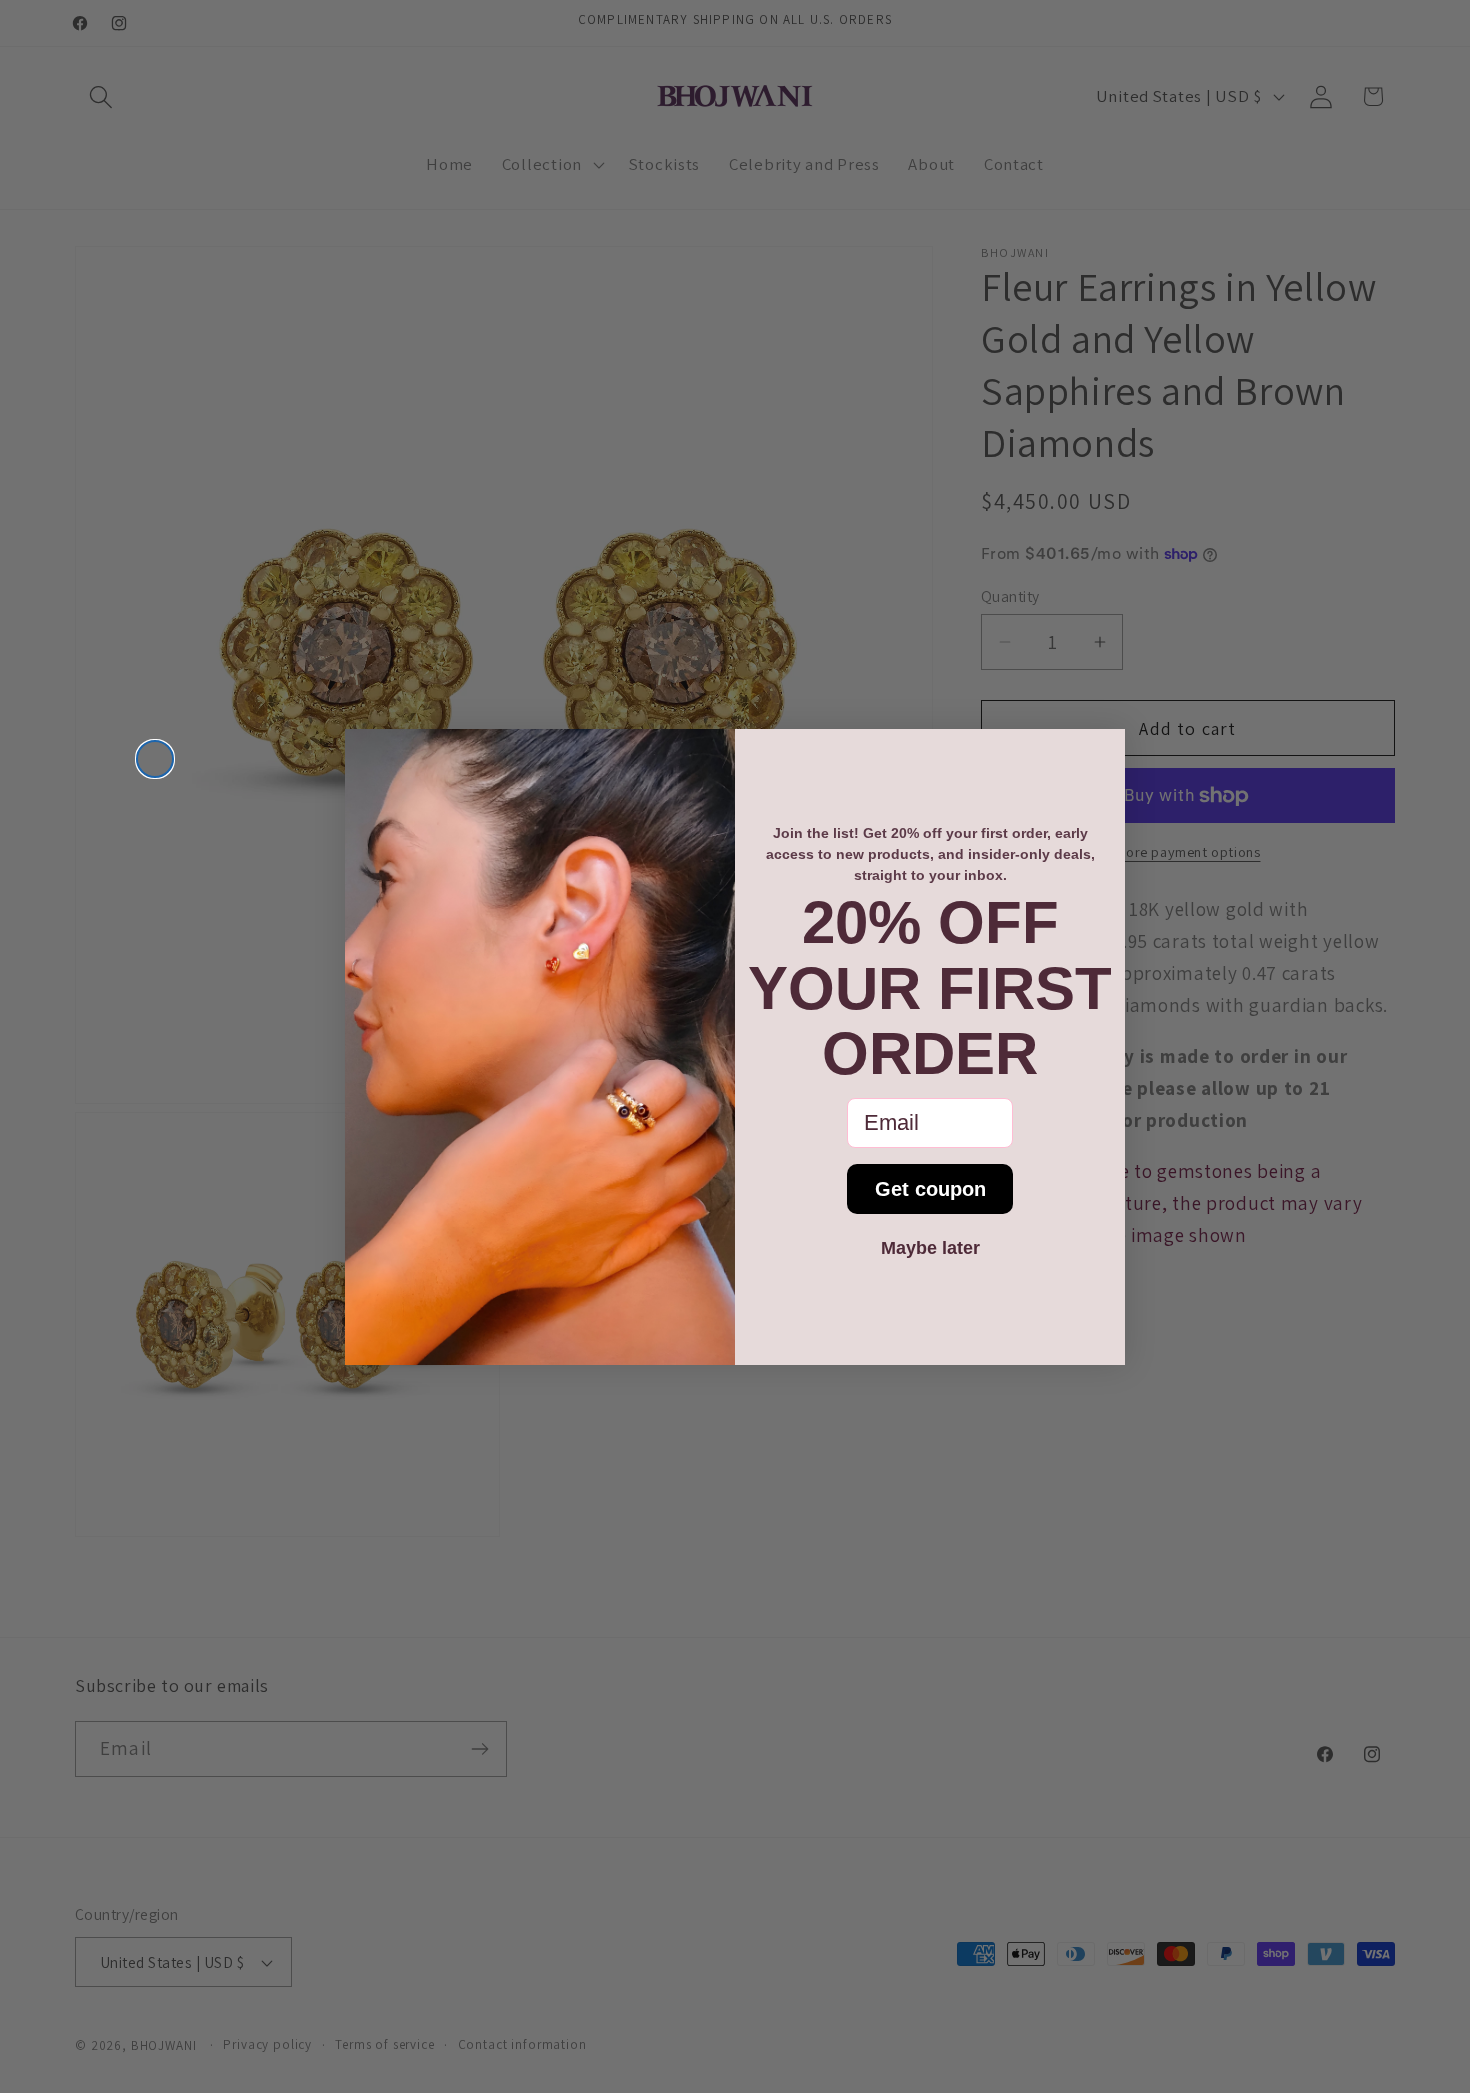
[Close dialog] (155, 759)
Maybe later (930, 1248)
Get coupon (930, 1189)
